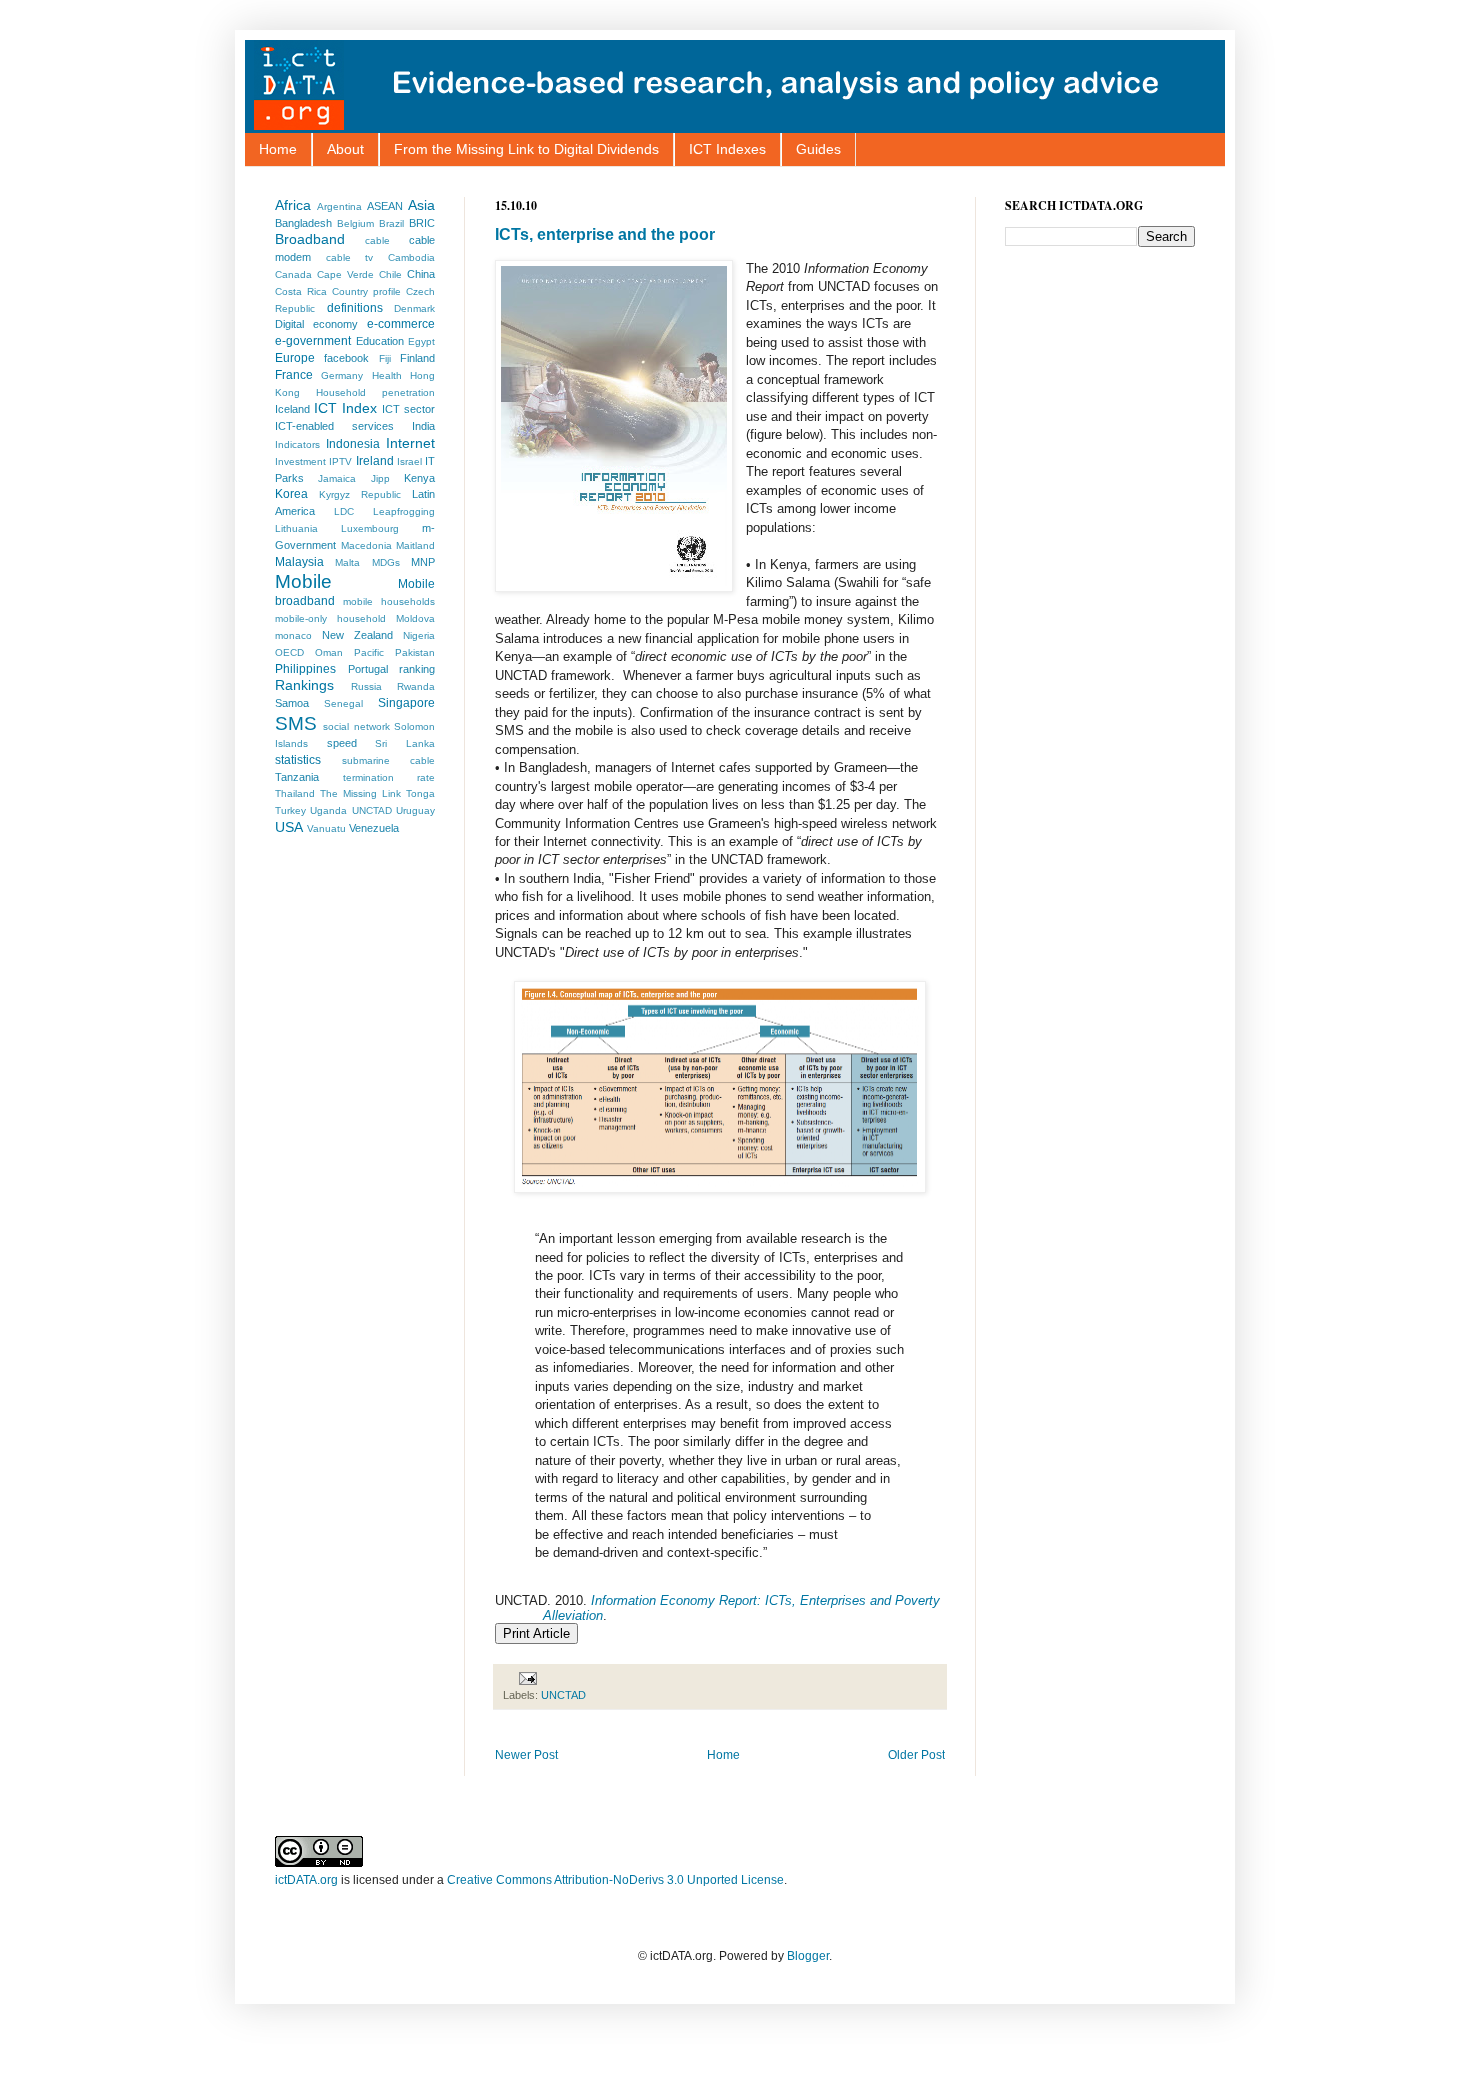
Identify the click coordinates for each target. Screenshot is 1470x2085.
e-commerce (401, 324)
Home (278, 149)
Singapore (406, 703)
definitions (355, 308)
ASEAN (385, 206)
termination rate (389, 777)
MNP (423, 562)
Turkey (290, 810)
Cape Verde (345, 274)
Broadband (310, 239)
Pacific (369, 652)
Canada (293, 274)
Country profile (366, 291)
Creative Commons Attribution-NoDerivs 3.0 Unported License (615, 1880)
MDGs (386, 562)
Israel (409, 461)
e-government (313, 341)
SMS (296, 723)
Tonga (420, 793)
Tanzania (297, 777)
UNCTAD (563, 1695)
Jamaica (337, 478)
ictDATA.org (306, 1880)
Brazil (391, 223)
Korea (291, 494)
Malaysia (299, 562)
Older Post (916, 1755)
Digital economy (316, 324)
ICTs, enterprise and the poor (605, 234)
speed (342, 743)
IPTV (340, 461)
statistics (298, 760)
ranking (417, 669)
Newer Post (526, 1755)
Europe (295, 358)
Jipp (380, 478)
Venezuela (374, 828)
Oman (329, 652)
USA (289, 827)
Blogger (808, 1956)
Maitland (415, 545)
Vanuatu (326, 828)
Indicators (297, 444)
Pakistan (415, 652)
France (294, 375)
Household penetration (375, 392)
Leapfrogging (404, 511)
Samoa (292, 703)
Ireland (375, 461)
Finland (417, 358)
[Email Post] (525, 1677)
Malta (347, 562)
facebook (346, 358)
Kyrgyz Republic (360, 494)
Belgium (355, 223)
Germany (342, 375)
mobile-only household (330, 618)
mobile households (389, 601)
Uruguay (415, 810)
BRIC (422, 223)
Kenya (419, 478)
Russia (366, 686)
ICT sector (408, 409)
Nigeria (419, 635)
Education (380, 341)
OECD (289, 652)
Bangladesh (303, 223)
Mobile (303, 581)
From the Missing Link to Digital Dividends (526, 149)
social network (356, 726)
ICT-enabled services (334, 426)
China (421, 274)
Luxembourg (370, 528)
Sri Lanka (405, 743)
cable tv (350, 257)
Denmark (414, 308)
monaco (293, 635)
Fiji (385, 358)
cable (377, 240)
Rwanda (416, 686)
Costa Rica (301, 291)
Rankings (304, 685)
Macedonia (366, 545)
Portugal (368, 669)
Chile (390, 274)
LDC (344, 511)
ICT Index (345, 408)
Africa (293, 205)
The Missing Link (360, 793)
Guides (818, 149)
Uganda (328, 810)
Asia (421, 205)
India (423, 426)
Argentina (339, 206)
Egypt (421, 341)
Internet (410, 443)
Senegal (343, 703)
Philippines (305, 669)
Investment (300, 461)
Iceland (292, 409)
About (345, 149)
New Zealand (357, 635)
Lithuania (296, 528)
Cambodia (411, 257)
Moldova (415, 618)
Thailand (295, 793)
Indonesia (353, 444)
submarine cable (389, 760)
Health (387, 375)
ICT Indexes (727, 149)
